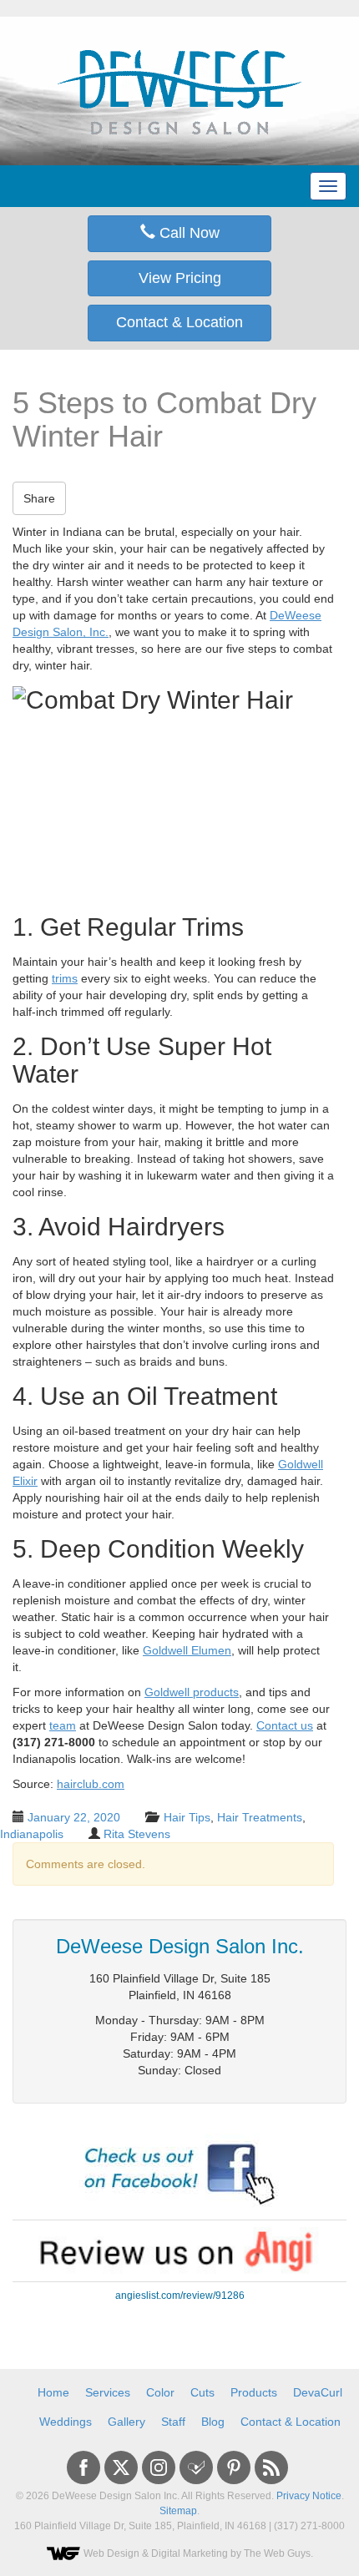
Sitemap (178, 2511)
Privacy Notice (309, 2496)
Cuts (202, 2392)
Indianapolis (32, 1834)
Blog (213, 2422)
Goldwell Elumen (187, 1650)
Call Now (187, 233)
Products (254, 2392)
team (63, 1725)
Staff (173, 2422)
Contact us (285, 1725)
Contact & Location (179, 322)
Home (53, 2392)
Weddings (66, 2422)
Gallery (126, 2422)
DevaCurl (318, 2392)
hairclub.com (91, 1784)
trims (65, 978)
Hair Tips (187, 1817)
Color (160, 2392)
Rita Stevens (137, 1834)
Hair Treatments (260, 1817)
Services (108, 2392)
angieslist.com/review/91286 (180, 2296)
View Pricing (180, 278)
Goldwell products (192, 1692)
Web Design (111, 2553)
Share (39, 498)
